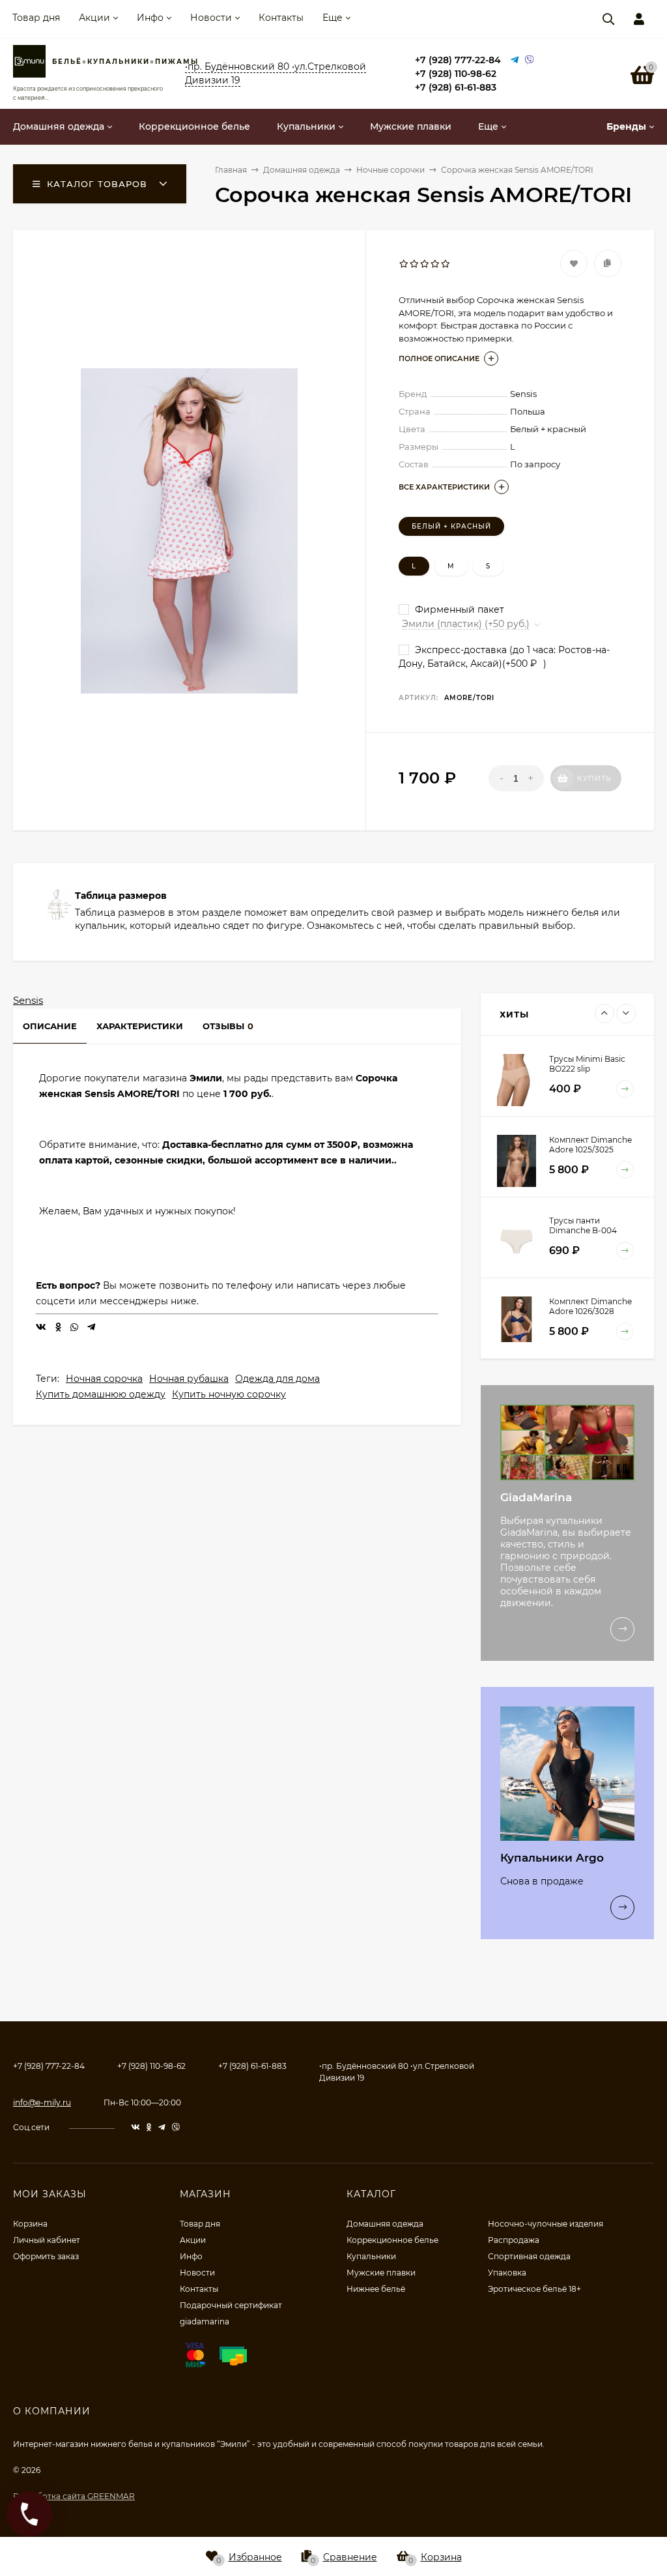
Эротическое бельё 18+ (534, 2289)
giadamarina (205, 2321)
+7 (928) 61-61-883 (456, 87)
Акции (94, 18)
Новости (211, 18)
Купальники (371, 2256)
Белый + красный (451, 526)
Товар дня (36, 18)
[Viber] (530, 60)
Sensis (28, 1000)
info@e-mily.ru (42, 2102)
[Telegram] (515, 60)
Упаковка (507, 2273)
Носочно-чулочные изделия (546, 2224)
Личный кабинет (47, 2240)
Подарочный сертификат (231, 2305)
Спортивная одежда (529, 2256)
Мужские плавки (381, 2273)
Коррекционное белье (392, 2240)
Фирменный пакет (458, 609)
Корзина (30, 2224)
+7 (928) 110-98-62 (456, 74)
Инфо (150, 18)
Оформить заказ (46, 2256)
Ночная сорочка (104, 1379)
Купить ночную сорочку (229, 1394)
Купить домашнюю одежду (101, 1394)
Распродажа (514, 2240)
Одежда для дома (277, 1379)
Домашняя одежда (385, 2224)
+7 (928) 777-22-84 (458, 60)
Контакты (281, 18)
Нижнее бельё (376, 2289)
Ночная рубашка (189, 1379)
